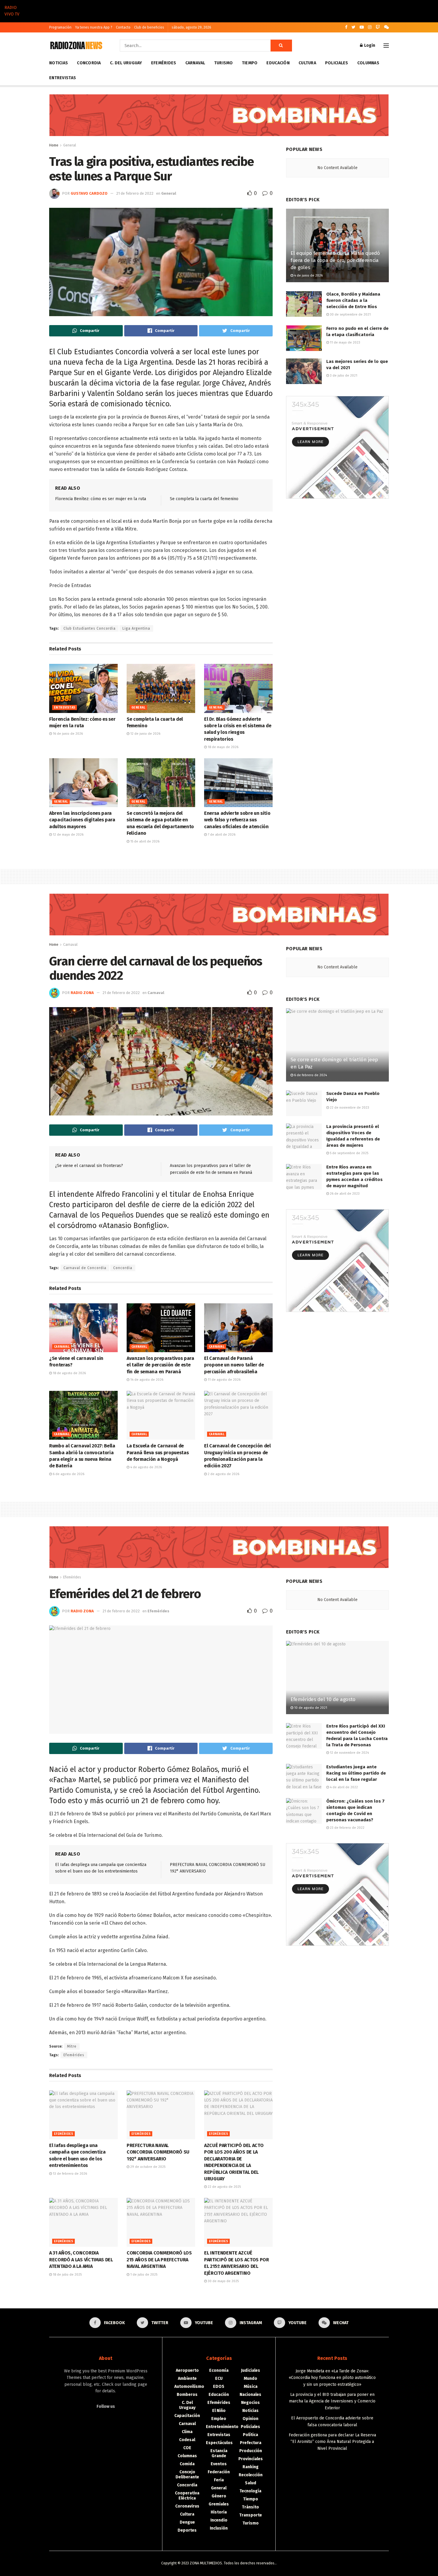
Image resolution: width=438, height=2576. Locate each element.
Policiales (337, 63)
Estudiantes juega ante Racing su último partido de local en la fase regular (356, 1773)
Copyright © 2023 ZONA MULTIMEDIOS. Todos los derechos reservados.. (219, 2563)
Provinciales (251, 2459)
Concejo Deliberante (187, 2474)
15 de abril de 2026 (144, 841)
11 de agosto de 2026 (224, 1380)
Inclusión (219, 2528)
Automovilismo (189, 2387)
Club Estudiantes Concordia (90, 628)
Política (250, 2435)
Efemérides (164, 63)
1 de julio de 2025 (143, 2275)
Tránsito (250, 2507)
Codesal (187, 2440)
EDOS (219, 2387)
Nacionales (250, 2395)
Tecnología (250, 2491)
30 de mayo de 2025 (223, 2281)
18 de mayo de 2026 (223, 747)
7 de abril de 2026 (221, 835)
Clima (187, 2432)
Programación (60, 27)
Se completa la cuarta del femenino (204, 499)
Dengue (187, 2522)
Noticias (59, 63)
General (70, 145)
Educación (278, 63)
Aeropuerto (187, 2370)
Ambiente (187, 2378)
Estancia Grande (219, 2453)
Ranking (251, 2467)
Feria (219, 2480)
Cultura (307, 63)
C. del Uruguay (126, 63)
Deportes (187, 2530)
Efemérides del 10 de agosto (323, 1699)
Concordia (89, 63)
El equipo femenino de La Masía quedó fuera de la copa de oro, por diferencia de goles (335, 260)
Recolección (251, 2475)
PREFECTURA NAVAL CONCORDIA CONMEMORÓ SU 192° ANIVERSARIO (158, 2152)
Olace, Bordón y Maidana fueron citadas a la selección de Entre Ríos (353, 300)
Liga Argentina (136, 628)
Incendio (219, 2520)
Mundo (250, 2378)
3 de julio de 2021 (343, 376)
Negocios (250, 2403)
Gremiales (219, 2504)
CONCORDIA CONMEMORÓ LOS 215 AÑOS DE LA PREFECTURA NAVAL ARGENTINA (159, 2260)
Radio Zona (82, 993)
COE (187, 2448)
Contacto (123, 27)
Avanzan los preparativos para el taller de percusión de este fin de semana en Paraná (160, 1365)
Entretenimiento (222, 2427)
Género (219, 2496)
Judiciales (251, 2370)
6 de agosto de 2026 (68, 1474)
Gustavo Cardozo (89, 193)
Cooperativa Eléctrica (187, 2496)
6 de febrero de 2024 (310, 1075)
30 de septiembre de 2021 (350, 315)
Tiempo (250, 63)
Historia (219, 2512)
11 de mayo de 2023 (345, 343)
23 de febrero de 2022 (347, 1828)
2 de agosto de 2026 (223, 1474)
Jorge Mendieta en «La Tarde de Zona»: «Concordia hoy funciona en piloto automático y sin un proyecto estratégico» (332, 2378)
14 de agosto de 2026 (146, 1380)
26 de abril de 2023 (344, 1194)
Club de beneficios (149, 27)
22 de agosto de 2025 (224, 2187)
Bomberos (187, 2395)
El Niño (219, 2411)
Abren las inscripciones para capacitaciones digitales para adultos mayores (82, 820)
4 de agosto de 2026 (146, 1467)
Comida (187, 2464)
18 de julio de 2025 (67, 2275)
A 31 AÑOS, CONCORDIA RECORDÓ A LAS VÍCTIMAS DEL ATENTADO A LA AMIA (81, 2260)
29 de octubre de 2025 (147, 2167)
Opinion (250, 2419)
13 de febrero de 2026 (69, 2174)
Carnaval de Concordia (85, 1268)
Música (251, 2387)
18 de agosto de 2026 (69, 1373)
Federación (219, 2472)
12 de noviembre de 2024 (349, 1753)
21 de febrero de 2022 (135, 193)
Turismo (224, 63)
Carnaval (195, 63)
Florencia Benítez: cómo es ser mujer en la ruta (101, 499)
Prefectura (251, 2443)
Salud (251, 2483)
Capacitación (187, 2416)
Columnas (368, 63)
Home (54, 145)
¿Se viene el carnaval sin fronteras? (89, 1166)
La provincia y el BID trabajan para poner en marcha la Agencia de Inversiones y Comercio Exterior (332, 2401)
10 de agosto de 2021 (310, 1708)
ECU (219, 2378)
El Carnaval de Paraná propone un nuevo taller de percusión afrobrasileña (234, 1365)
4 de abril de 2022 (343, 1787)
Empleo (219, 2419)
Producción (251, 2451)
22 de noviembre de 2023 (349, 1108)
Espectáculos (219, 2443)
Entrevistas (63, 78)
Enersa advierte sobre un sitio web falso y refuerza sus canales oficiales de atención (237, 820)
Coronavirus (187, 2506)
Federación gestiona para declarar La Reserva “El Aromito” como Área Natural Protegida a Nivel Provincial (332, 2442)
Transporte (251, 2515)
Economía (219, 2370)
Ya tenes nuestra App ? (94, 27)
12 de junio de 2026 (145, 734)
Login (369, 45)
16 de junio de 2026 (67, 734)
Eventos (219, 2464)
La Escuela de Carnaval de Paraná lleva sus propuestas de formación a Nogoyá (158, 1452)
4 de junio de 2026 (308, 276)
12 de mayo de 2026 (68, 835)
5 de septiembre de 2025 (349, 1153)
